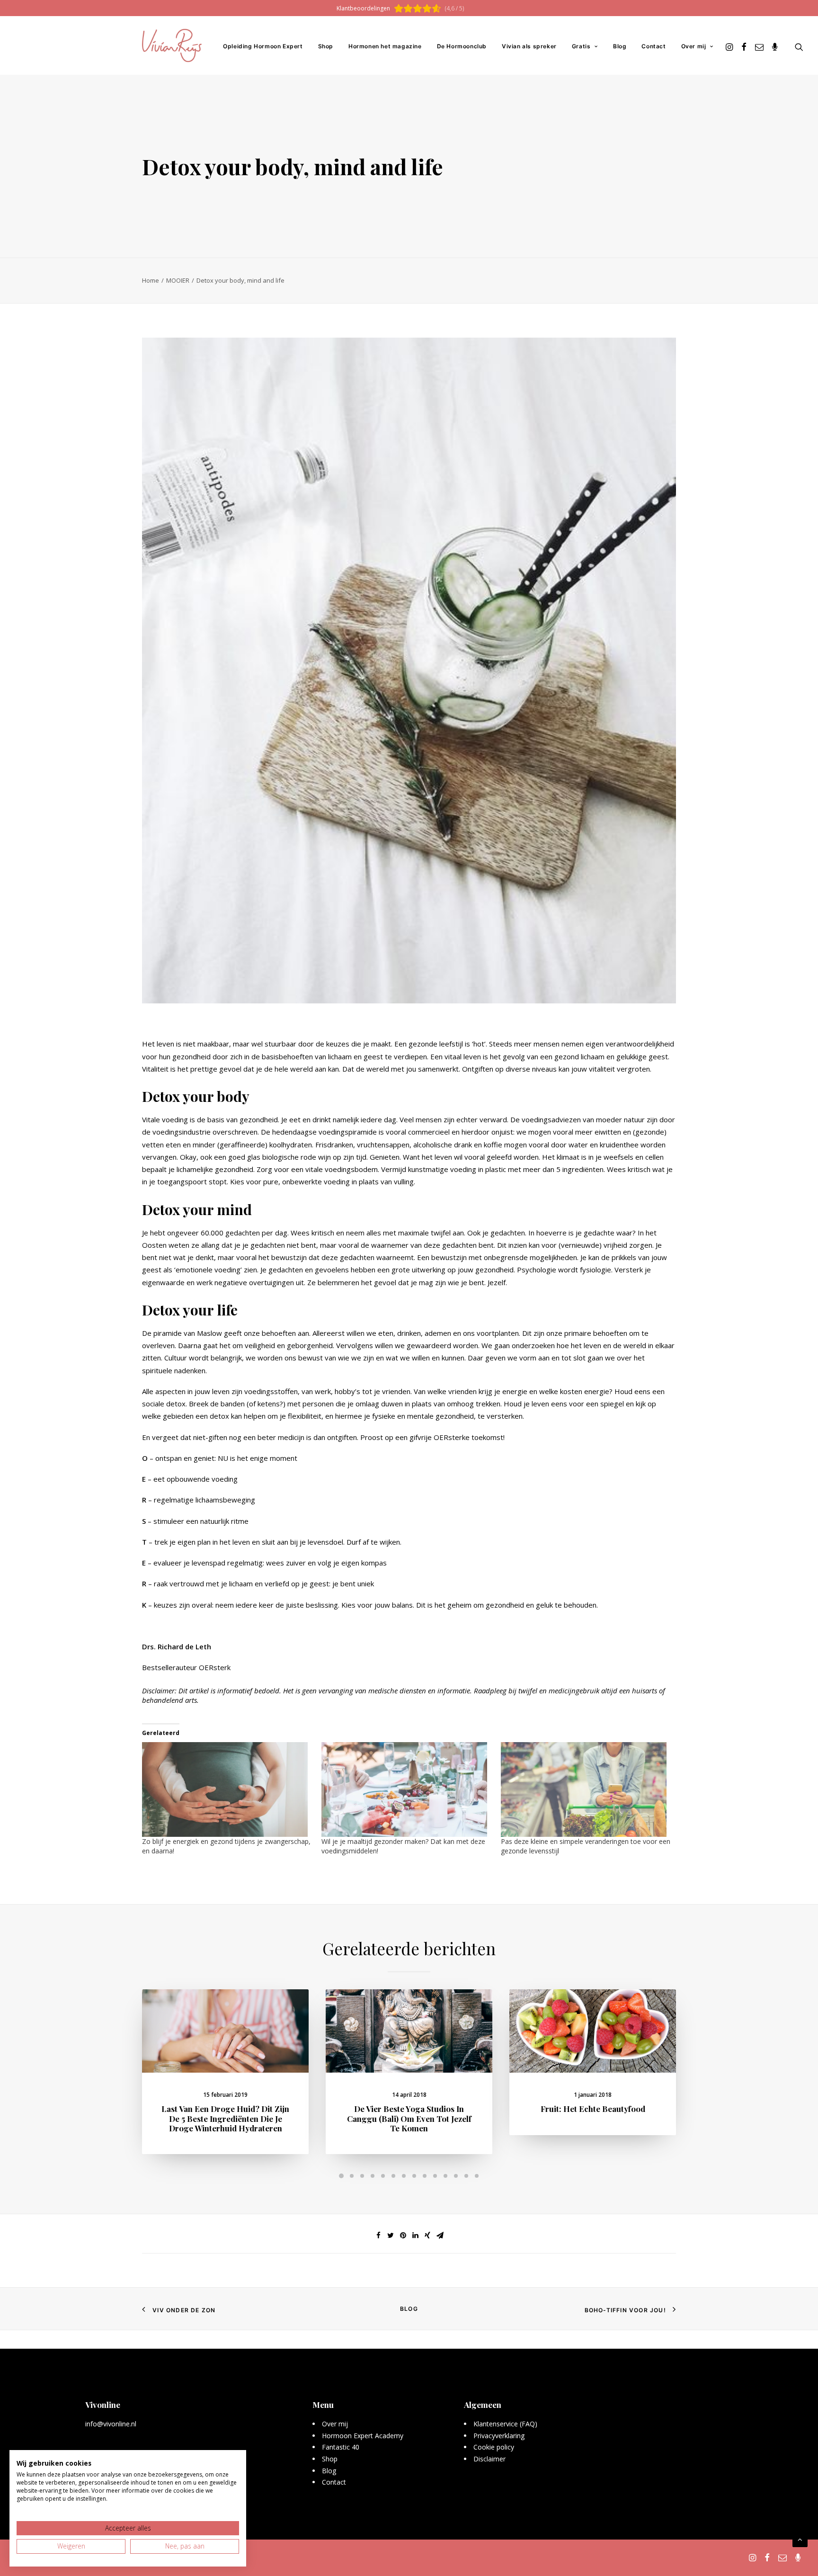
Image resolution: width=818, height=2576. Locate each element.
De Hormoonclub (462, 46)
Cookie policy (494, 2447)
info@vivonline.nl (111, 2424)
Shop (326, 46)
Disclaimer (489, 2459)
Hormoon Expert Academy (363, 2436)
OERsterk (215, 1667)
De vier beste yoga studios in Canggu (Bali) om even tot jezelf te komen (409, 2118)
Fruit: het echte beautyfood (593, 2109)
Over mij (694, 46)
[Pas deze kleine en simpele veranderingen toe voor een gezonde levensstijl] (586, 1789)
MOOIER (178, 280)
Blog (620, 46)
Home (151, 280)
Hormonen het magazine (385, 46)
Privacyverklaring (499, 2436)
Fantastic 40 (341, 2447)
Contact (654, 46)
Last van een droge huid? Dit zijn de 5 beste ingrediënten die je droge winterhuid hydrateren (225, 2118)
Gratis (581, 46)
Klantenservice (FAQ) (505, 2424)
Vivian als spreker (529, 46)
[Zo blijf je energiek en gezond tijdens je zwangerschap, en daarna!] (227, 1789)
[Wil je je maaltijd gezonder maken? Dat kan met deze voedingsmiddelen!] (406, 1789)
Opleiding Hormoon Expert (263, 46)
